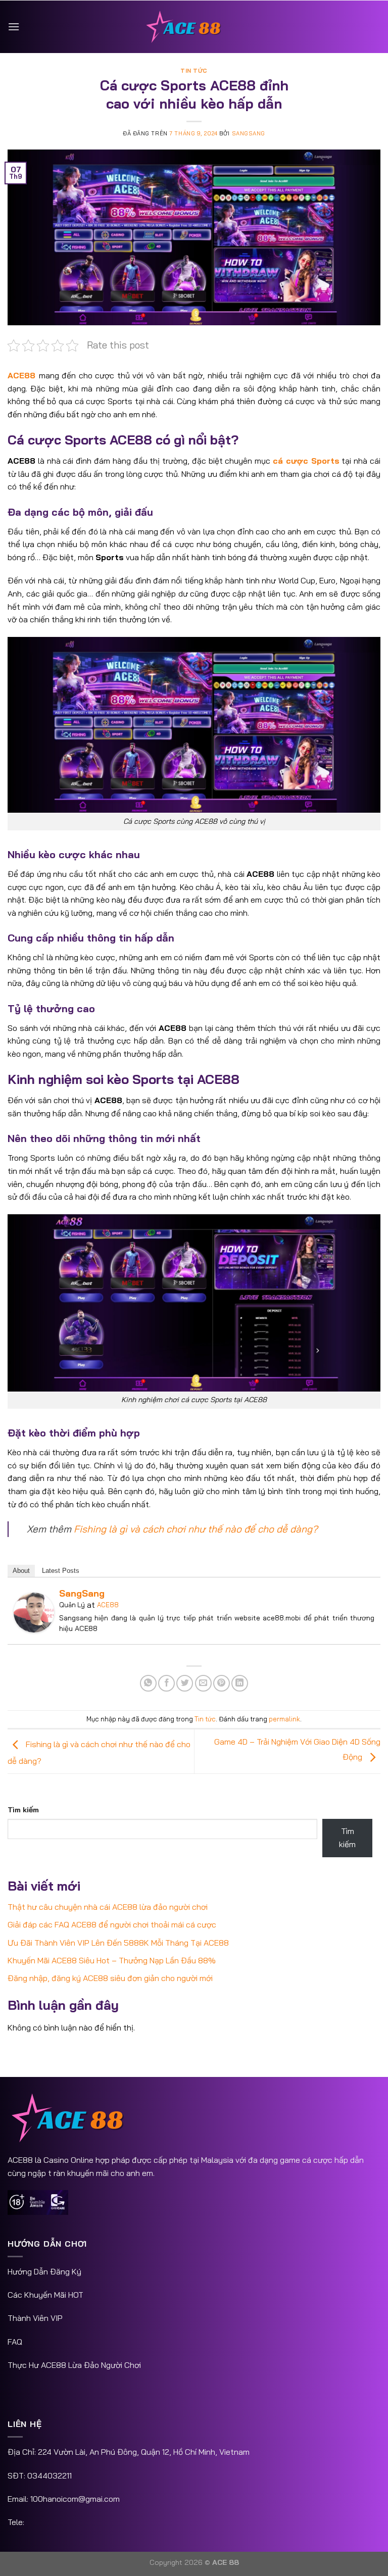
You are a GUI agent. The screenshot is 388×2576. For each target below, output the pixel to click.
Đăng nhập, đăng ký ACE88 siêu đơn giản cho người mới (110, 1978)
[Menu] (14, 27)
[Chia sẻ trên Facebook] (166, 1683)
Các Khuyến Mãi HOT (45, 2295)
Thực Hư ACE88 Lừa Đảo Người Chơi (74, 2365)
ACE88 (108, 1605)
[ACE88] (194, 27)
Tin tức (194, 71)
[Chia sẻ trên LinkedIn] (240, 1683)
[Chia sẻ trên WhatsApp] (148, 1683)
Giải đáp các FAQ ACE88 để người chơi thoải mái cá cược (112, 1924)
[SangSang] (34, 1612)
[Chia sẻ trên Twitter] (185, 1683)
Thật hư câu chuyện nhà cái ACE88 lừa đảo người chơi (108, 1907)
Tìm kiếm (23, 1810)
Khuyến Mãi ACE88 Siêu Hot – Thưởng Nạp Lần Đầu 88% (112, 1960)
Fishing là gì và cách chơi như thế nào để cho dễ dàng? (196, 1529)
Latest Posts (61, 1571)
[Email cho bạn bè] (203, 1683)
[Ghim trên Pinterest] (222, 1683)
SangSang (249, 133)
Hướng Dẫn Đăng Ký (44, 2271)
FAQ (15, 2342)
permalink (284, 1719)
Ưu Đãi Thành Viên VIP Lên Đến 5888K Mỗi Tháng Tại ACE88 (118, 1943)
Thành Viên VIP (35, 2318)
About (21, 1571)
